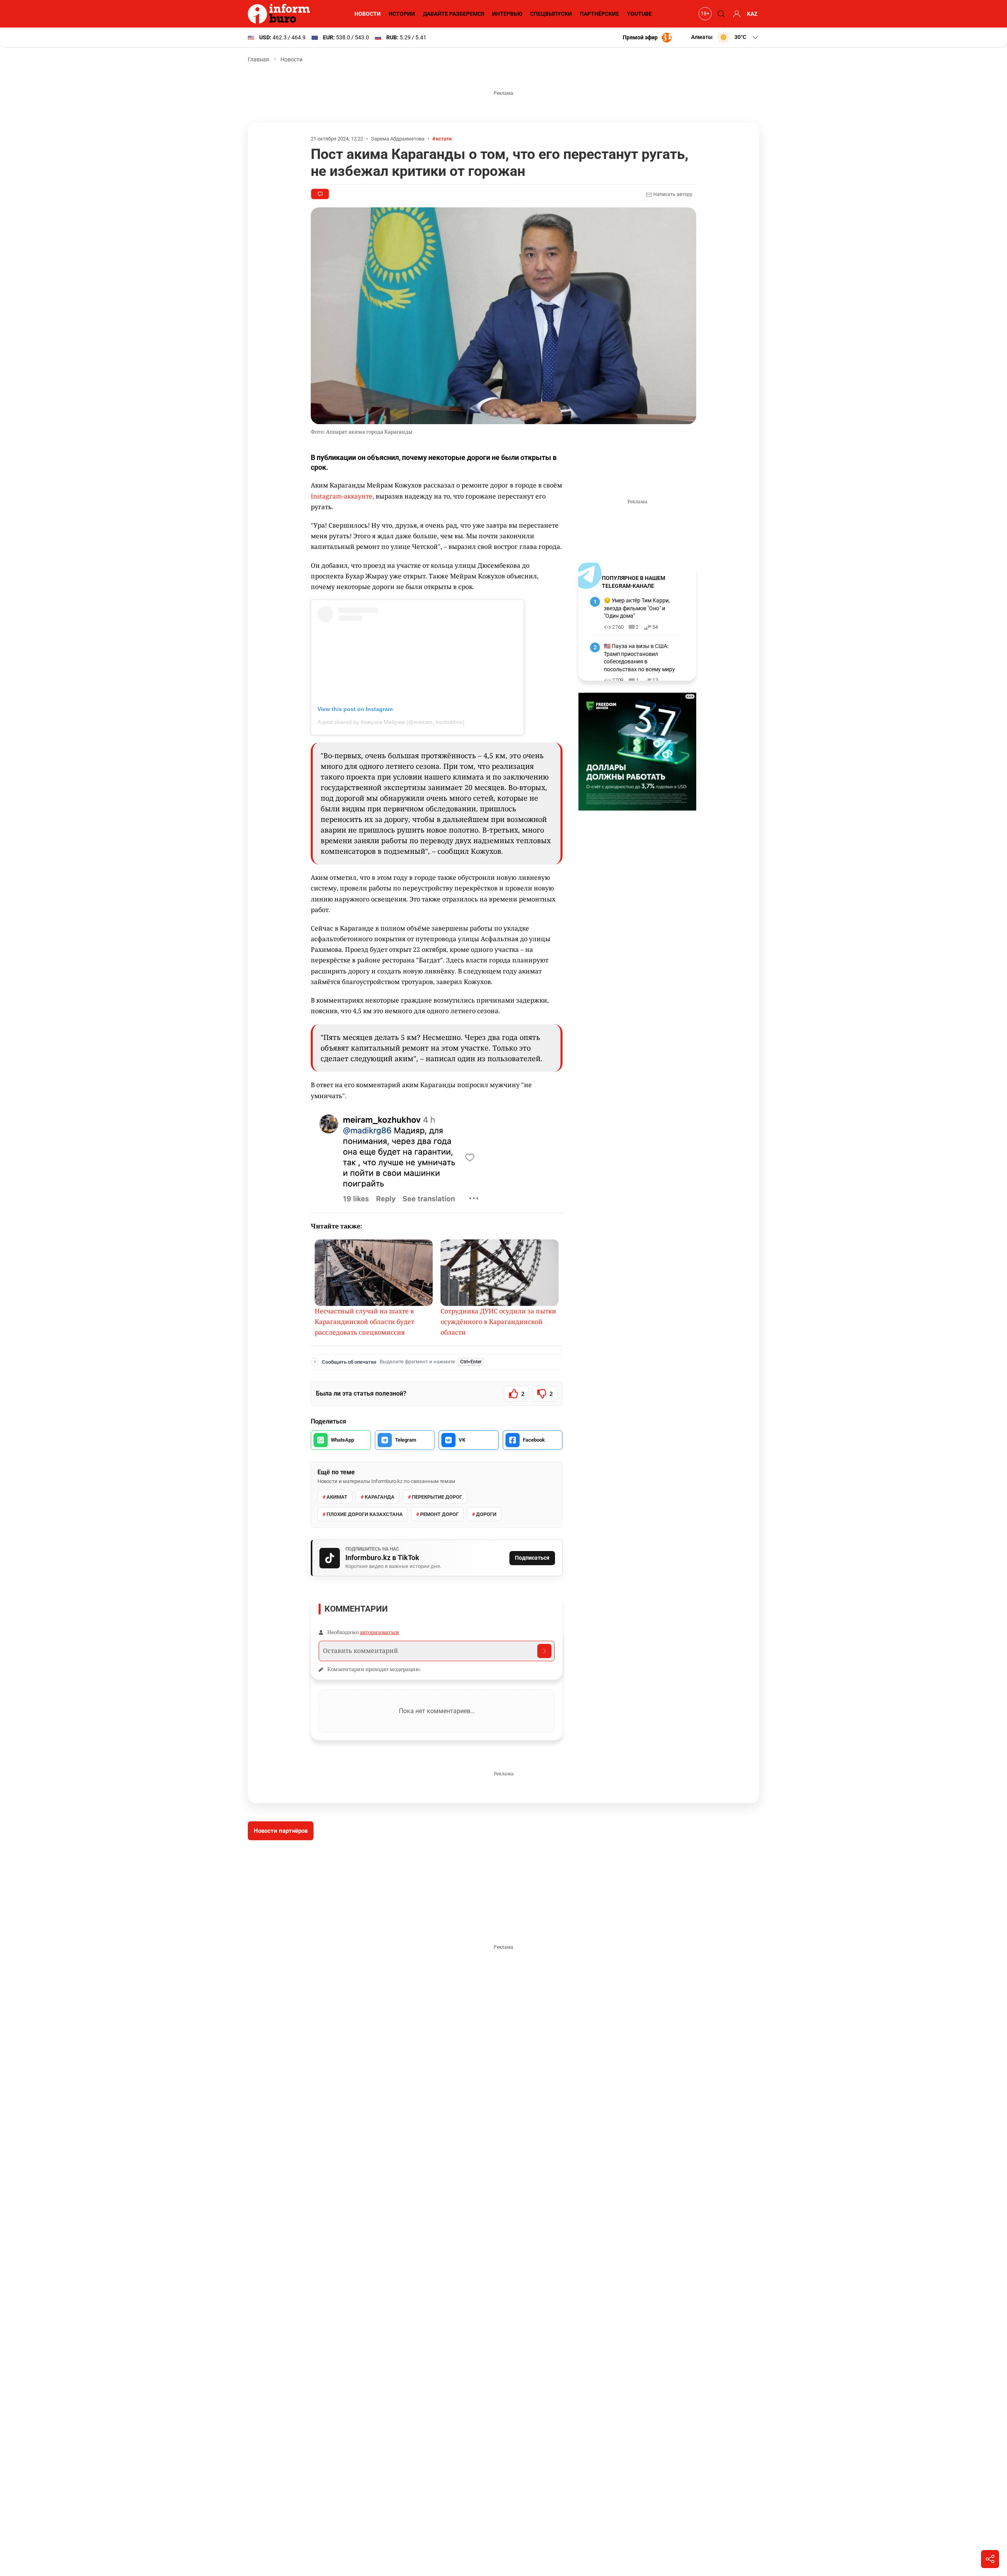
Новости (368, 14)
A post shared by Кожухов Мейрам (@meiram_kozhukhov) (391, 722)
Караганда (380, 1497)
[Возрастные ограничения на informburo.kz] (704, 14)
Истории (402, 14)
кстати (444, 139)
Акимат (337, 1497)
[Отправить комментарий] (544, 1651)
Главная (258, 59)
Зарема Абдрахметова (398, 139)
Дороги (486, 1514)
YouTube (639, 14)
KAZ (752, 14)
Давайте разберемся (454, 14)
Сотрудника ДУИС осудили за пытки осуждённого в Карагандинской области (498, 1322)
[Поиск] (720, 14)
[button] (725, 37)
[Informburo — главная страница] (281, 14)
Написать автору (672, 194)
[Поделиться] (990, 2559)
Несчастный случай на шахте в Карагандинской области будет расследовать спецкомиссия (364, 1322)
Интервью (507, 14)
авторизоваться (379, 1632)
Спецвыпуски (551, 14)
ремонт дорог (439, 1514)
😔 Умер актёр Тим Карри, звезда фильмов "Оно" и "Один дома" (637, 608)
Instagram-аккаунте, (343, 496)
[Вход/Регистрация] (736, 14)
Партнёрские (599, 14)
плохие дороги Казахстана (365, 1514)
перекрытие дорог (437, 1497)
